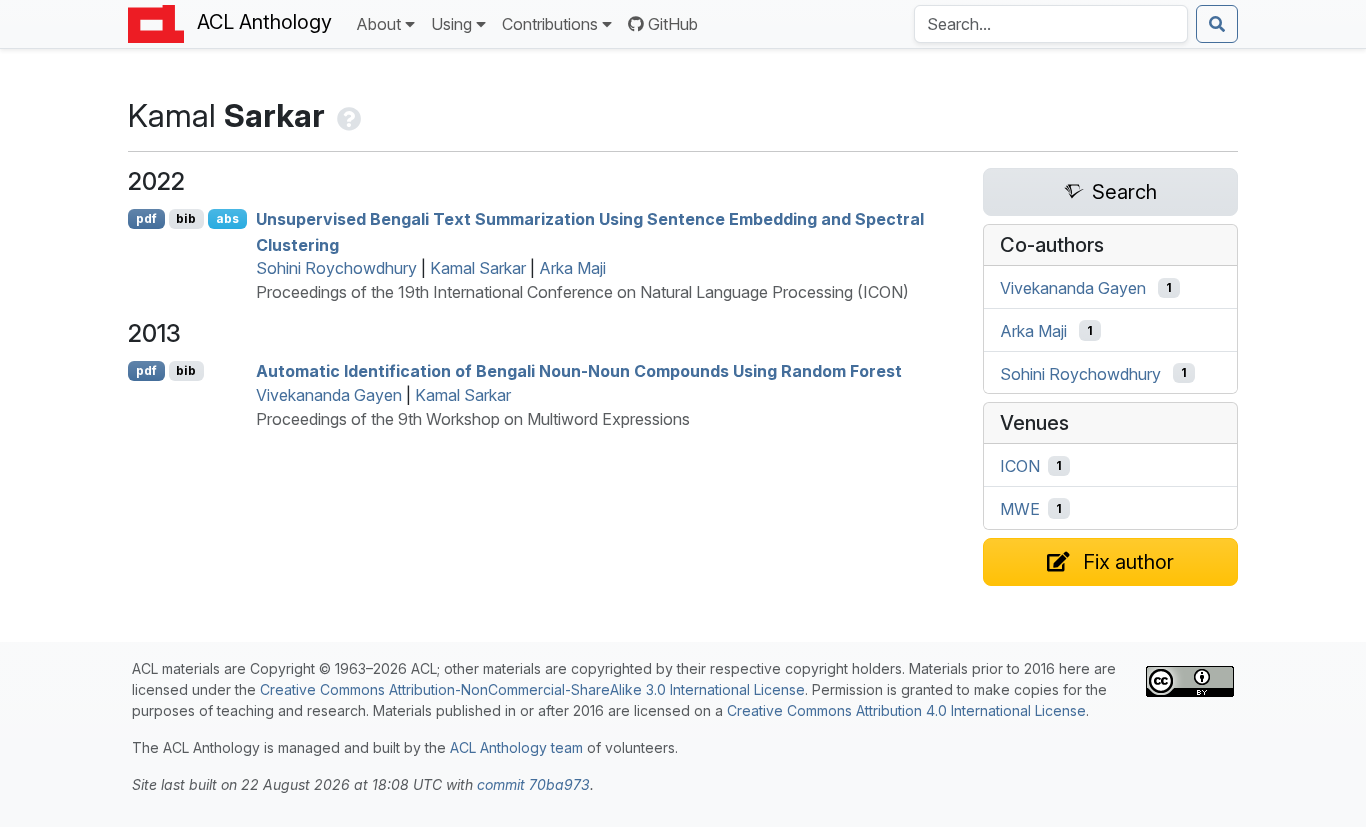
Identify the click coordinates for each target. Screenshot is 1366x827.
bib (186, 218)
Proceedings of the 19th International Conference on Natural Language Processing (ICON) (582, 292)
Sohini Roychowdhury (336, 268)
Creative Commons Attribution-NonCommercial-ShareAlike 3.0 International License (532, 689)
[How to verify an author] (347, 115)
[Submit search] (1217, 24)
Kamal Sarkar (478, 268)
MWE (1020, 509)
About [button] (378, 24)
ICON (1020, 466)
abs (227, 218)
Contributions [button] (550, 24)
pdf (146, 218)
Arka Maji (572, 268)
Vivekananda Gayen (329, 395)
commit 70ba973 (533, 784)
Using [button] (451, 24)
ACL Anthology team (516, 747)
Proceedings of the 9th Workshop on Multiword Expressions (473, 419)
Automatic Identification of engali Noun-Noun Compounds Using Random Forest (579, 371)
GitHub (673, 24)
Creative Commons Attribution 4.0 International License (906, 710)
